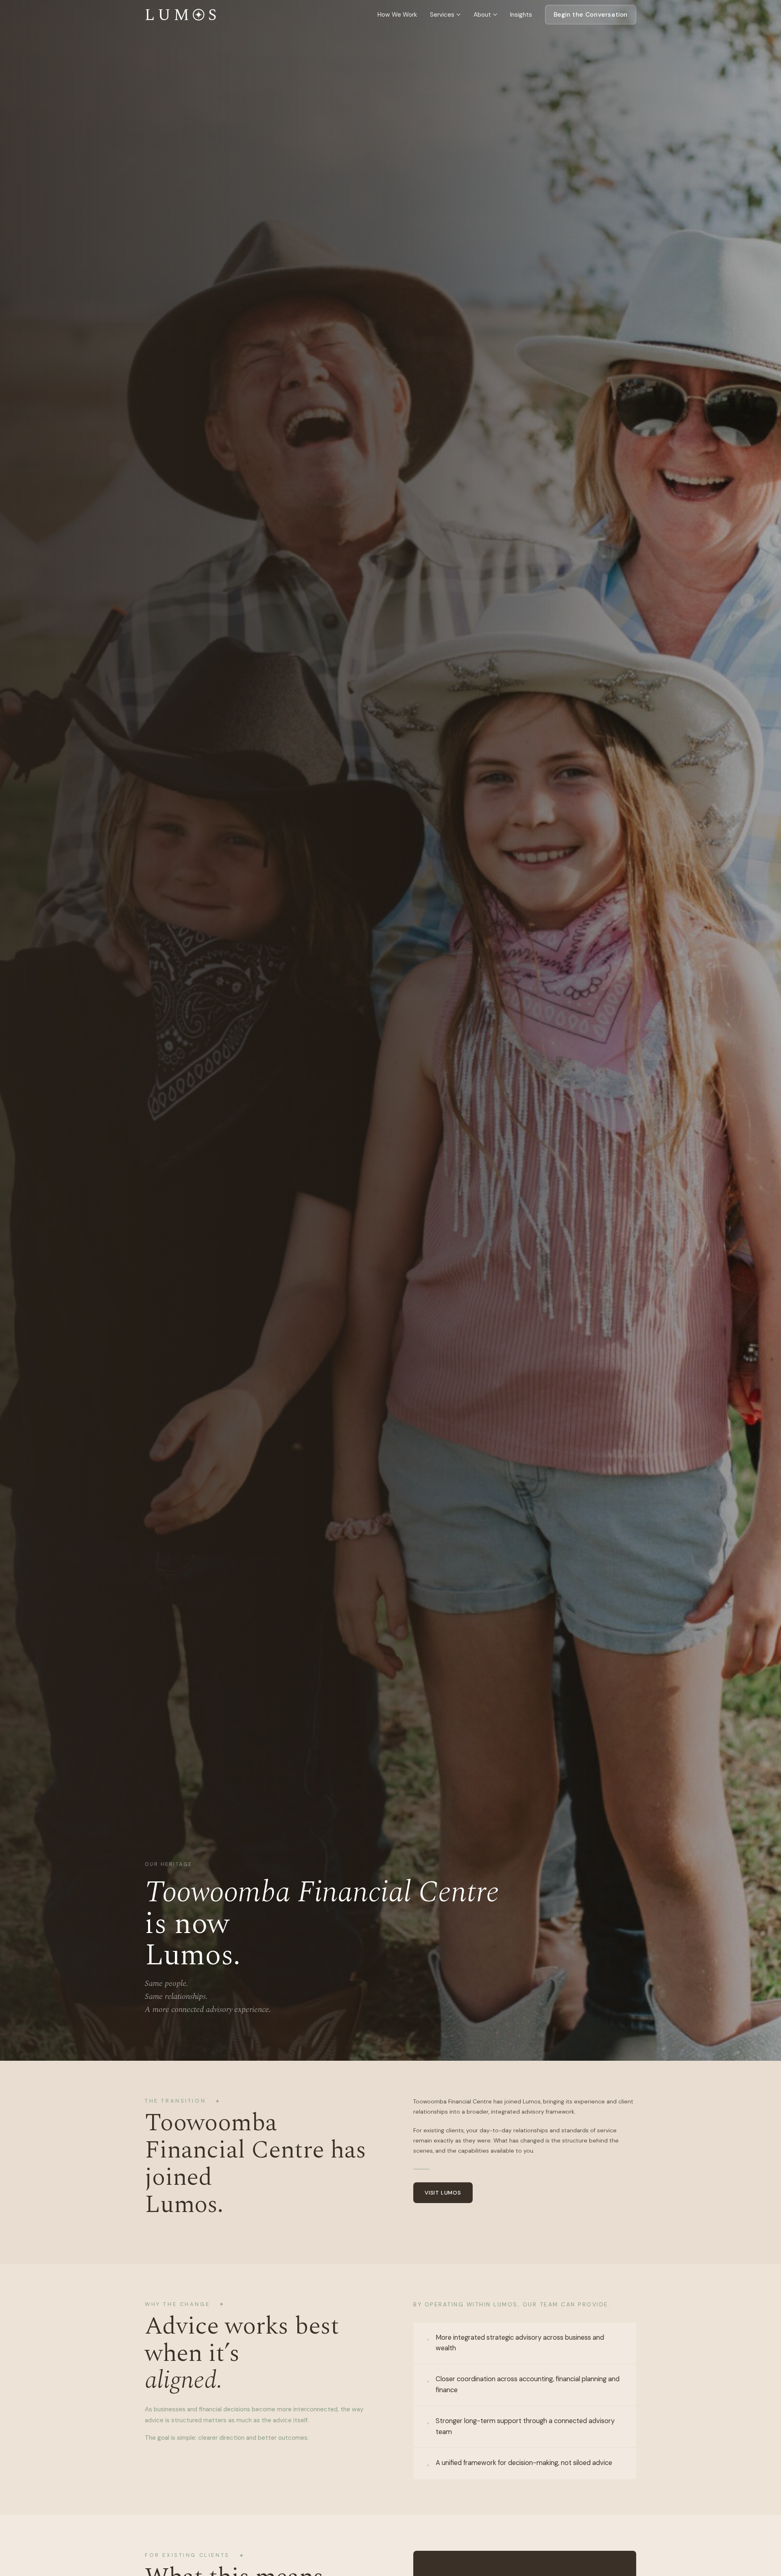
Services (442, 15)
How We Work (397, 15)
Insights (521, 15)
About (482, 15)
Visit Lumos (443, 2193)
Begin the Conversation (591, 15)
